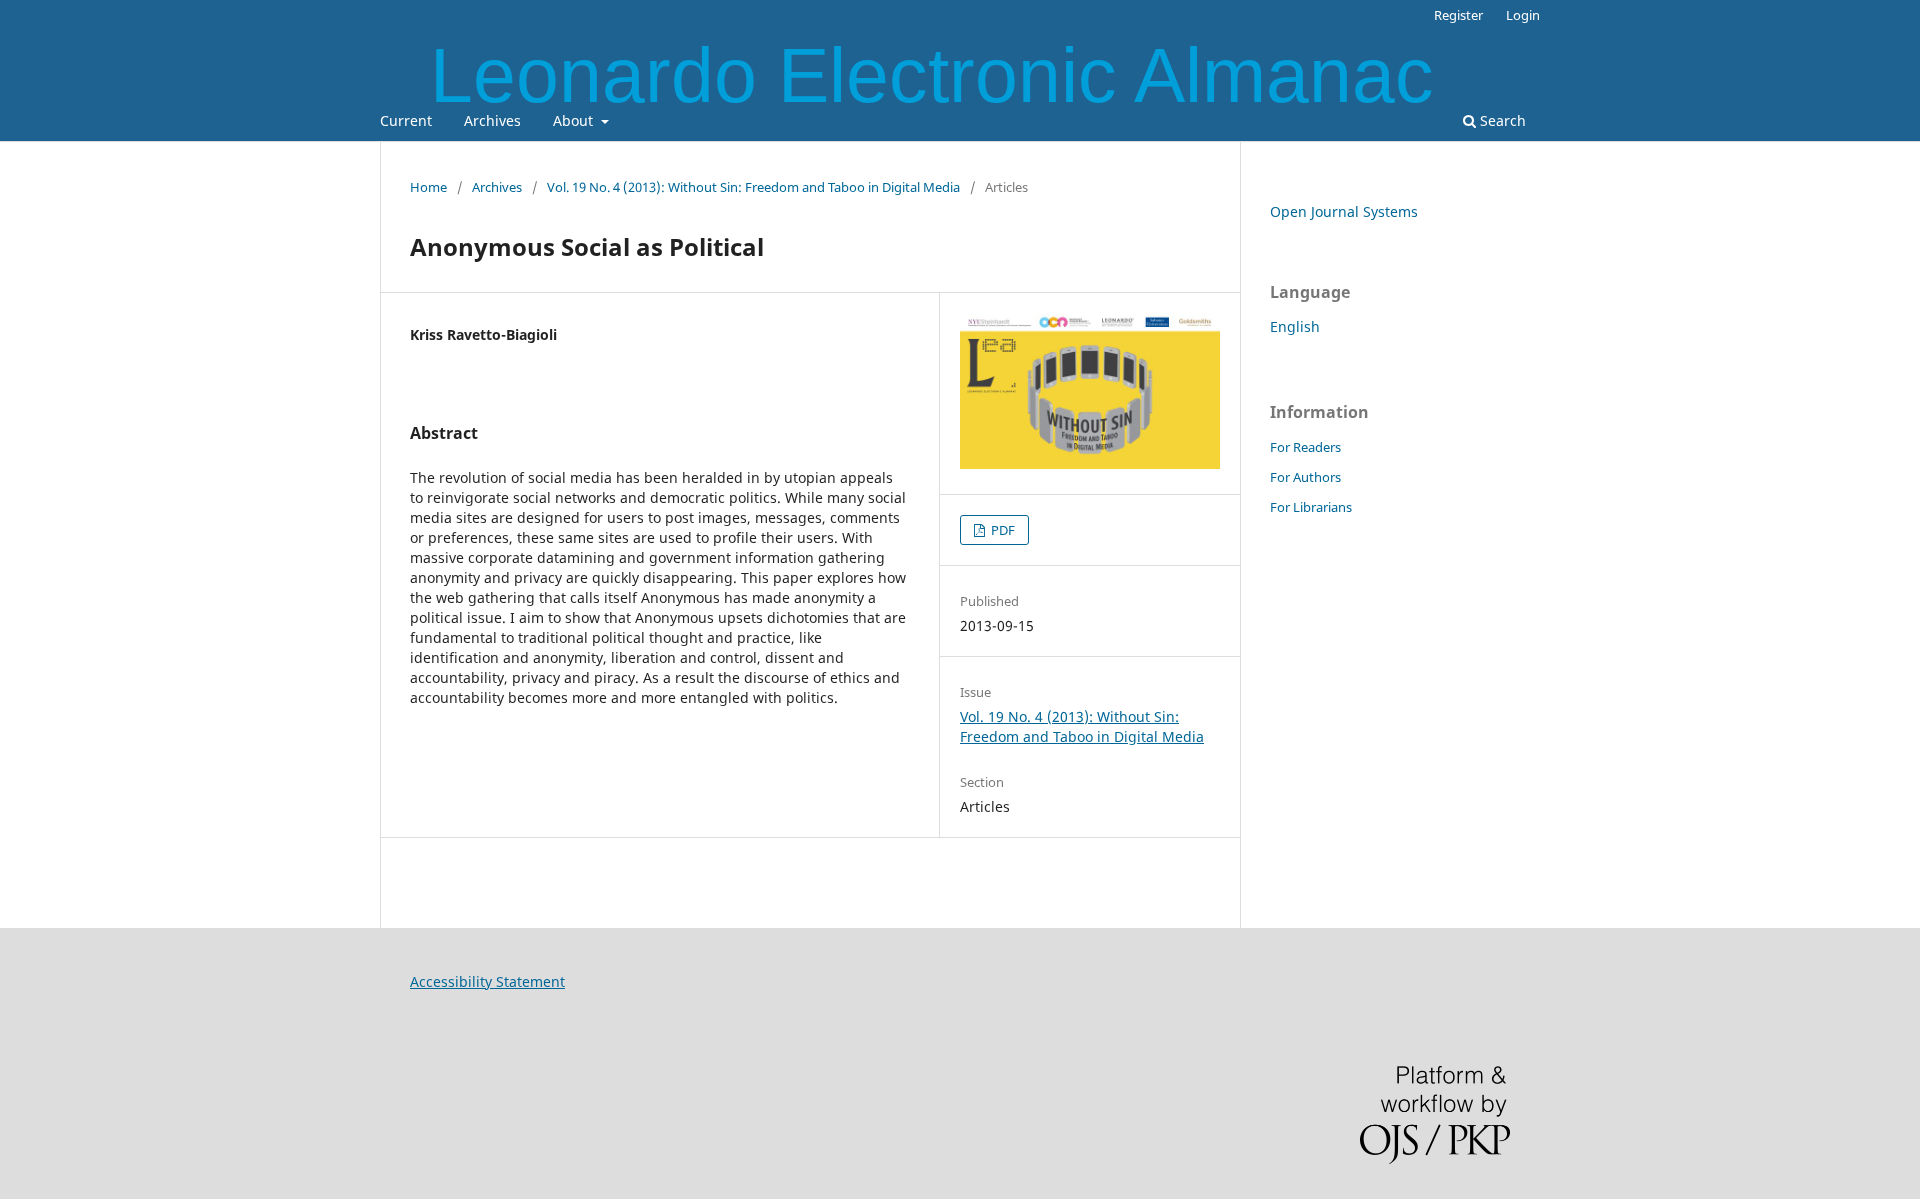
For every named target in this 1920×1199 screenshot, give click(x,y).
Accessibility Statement (487, 981)
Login (1523, 15)
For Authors (1305, 477)
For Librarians (1311, 507)
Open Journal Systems (1344, 211)
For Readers (1305, 447)
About (575, 120)
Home (428, 187)
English (1295, 326)
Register (1458, 15)
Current (406, 120)
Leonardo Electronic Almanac (932, 75)
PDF (1001, 530)
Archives (492, 120)
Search (1501, 120)
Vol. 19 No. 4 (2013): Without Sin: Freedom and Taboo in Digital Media (753, 187)
